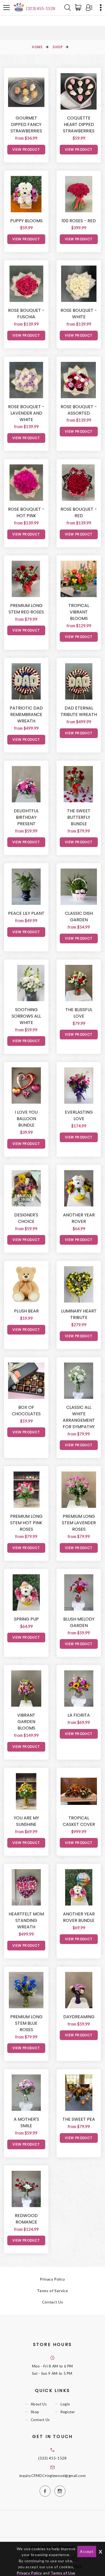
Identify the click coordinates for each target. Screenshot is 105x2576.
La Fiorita (79, 1715)
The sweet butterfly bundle (79, 817)
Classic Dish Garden (79, 917)
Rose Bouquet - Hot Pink (26, 512)
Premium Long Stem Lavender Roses (79, 1523)
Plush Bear (26, 1311)
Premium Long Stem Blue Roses (26, 2023)
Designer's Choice (26, 1218)
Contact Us (53, 2302)
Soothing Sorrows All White (26, 1016)
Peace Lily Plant (26, 913)
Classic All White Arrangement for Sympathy (79, 1417)
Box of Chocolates (26, 1411)
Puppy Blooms (26, 221)
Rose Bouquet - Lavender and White (26, 413)
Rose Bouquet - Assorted (79, 410)
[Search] (68, 8)
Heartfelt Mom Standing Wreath (26, 1920)
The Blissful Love (79, 1013)
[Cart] (79, 8)
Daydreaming (79, 2017)
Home (37, 47)
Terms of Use (63, 2573)
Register (68, 2412)
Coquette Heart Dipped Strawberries (79, 124)
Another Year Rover (79, 1218)
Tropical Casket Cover (79, 1821)
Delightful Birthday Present (26, 817)
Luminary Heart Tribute (79, 1314)
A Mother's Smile (26, 2122)
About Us (39, 2404)
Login (65, 2404)
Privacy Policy (52, 2279)
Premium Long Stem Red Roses (26, 609)
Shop (58, 47)
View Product (26, 149)
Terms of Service (52, 2291)
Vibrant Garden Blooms (26, 1722)
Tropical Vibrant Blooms (79, 612)
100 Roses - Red (79, 221)
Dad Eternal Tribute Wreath (79, 711)
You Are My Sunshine (26, 1821)
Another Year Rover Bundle (79, 1917)
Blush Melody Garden (79, 1622)
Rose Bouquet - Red (79, 512)
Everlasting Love (79, 1115)
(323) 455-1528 (41, 8)
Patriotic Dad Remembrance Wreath (26, 714)
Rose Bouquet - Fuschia (26, 314)
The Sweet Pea (79, 2119)
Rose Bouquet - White (79, 314)
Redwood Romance (26, 2219)
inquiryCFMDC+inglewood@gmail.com (53, 2476)
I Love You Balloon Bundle (26, 1119)
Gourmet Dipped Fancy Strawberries (26, 124)
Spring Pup (26, 1619)
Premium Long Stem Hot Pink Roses (26, 1523)
